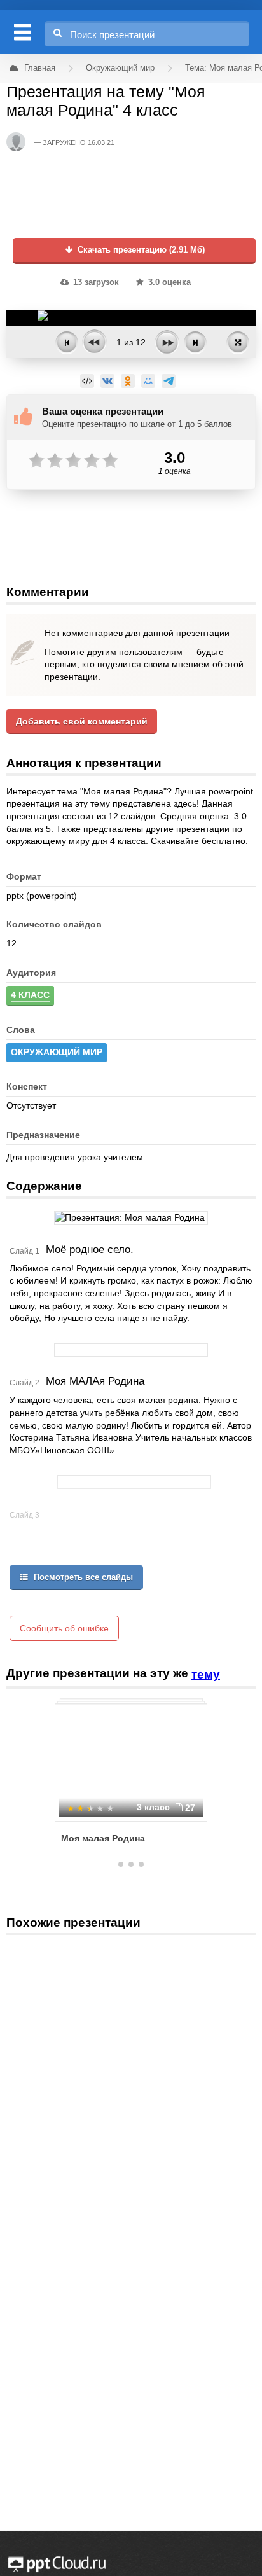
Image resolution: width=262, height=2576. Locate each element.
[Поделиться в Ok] (128, 381)
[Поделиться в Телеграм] (169, 381)
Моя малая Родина (103, 1838)
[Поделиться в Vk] (107, 381)
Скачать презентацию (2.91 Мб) (140, 250)
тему (206, 1674)
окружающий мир (57, 1052)
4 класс (30, 995)
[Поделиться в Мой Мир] (148, 381)
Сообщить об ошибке (64, 1628)
